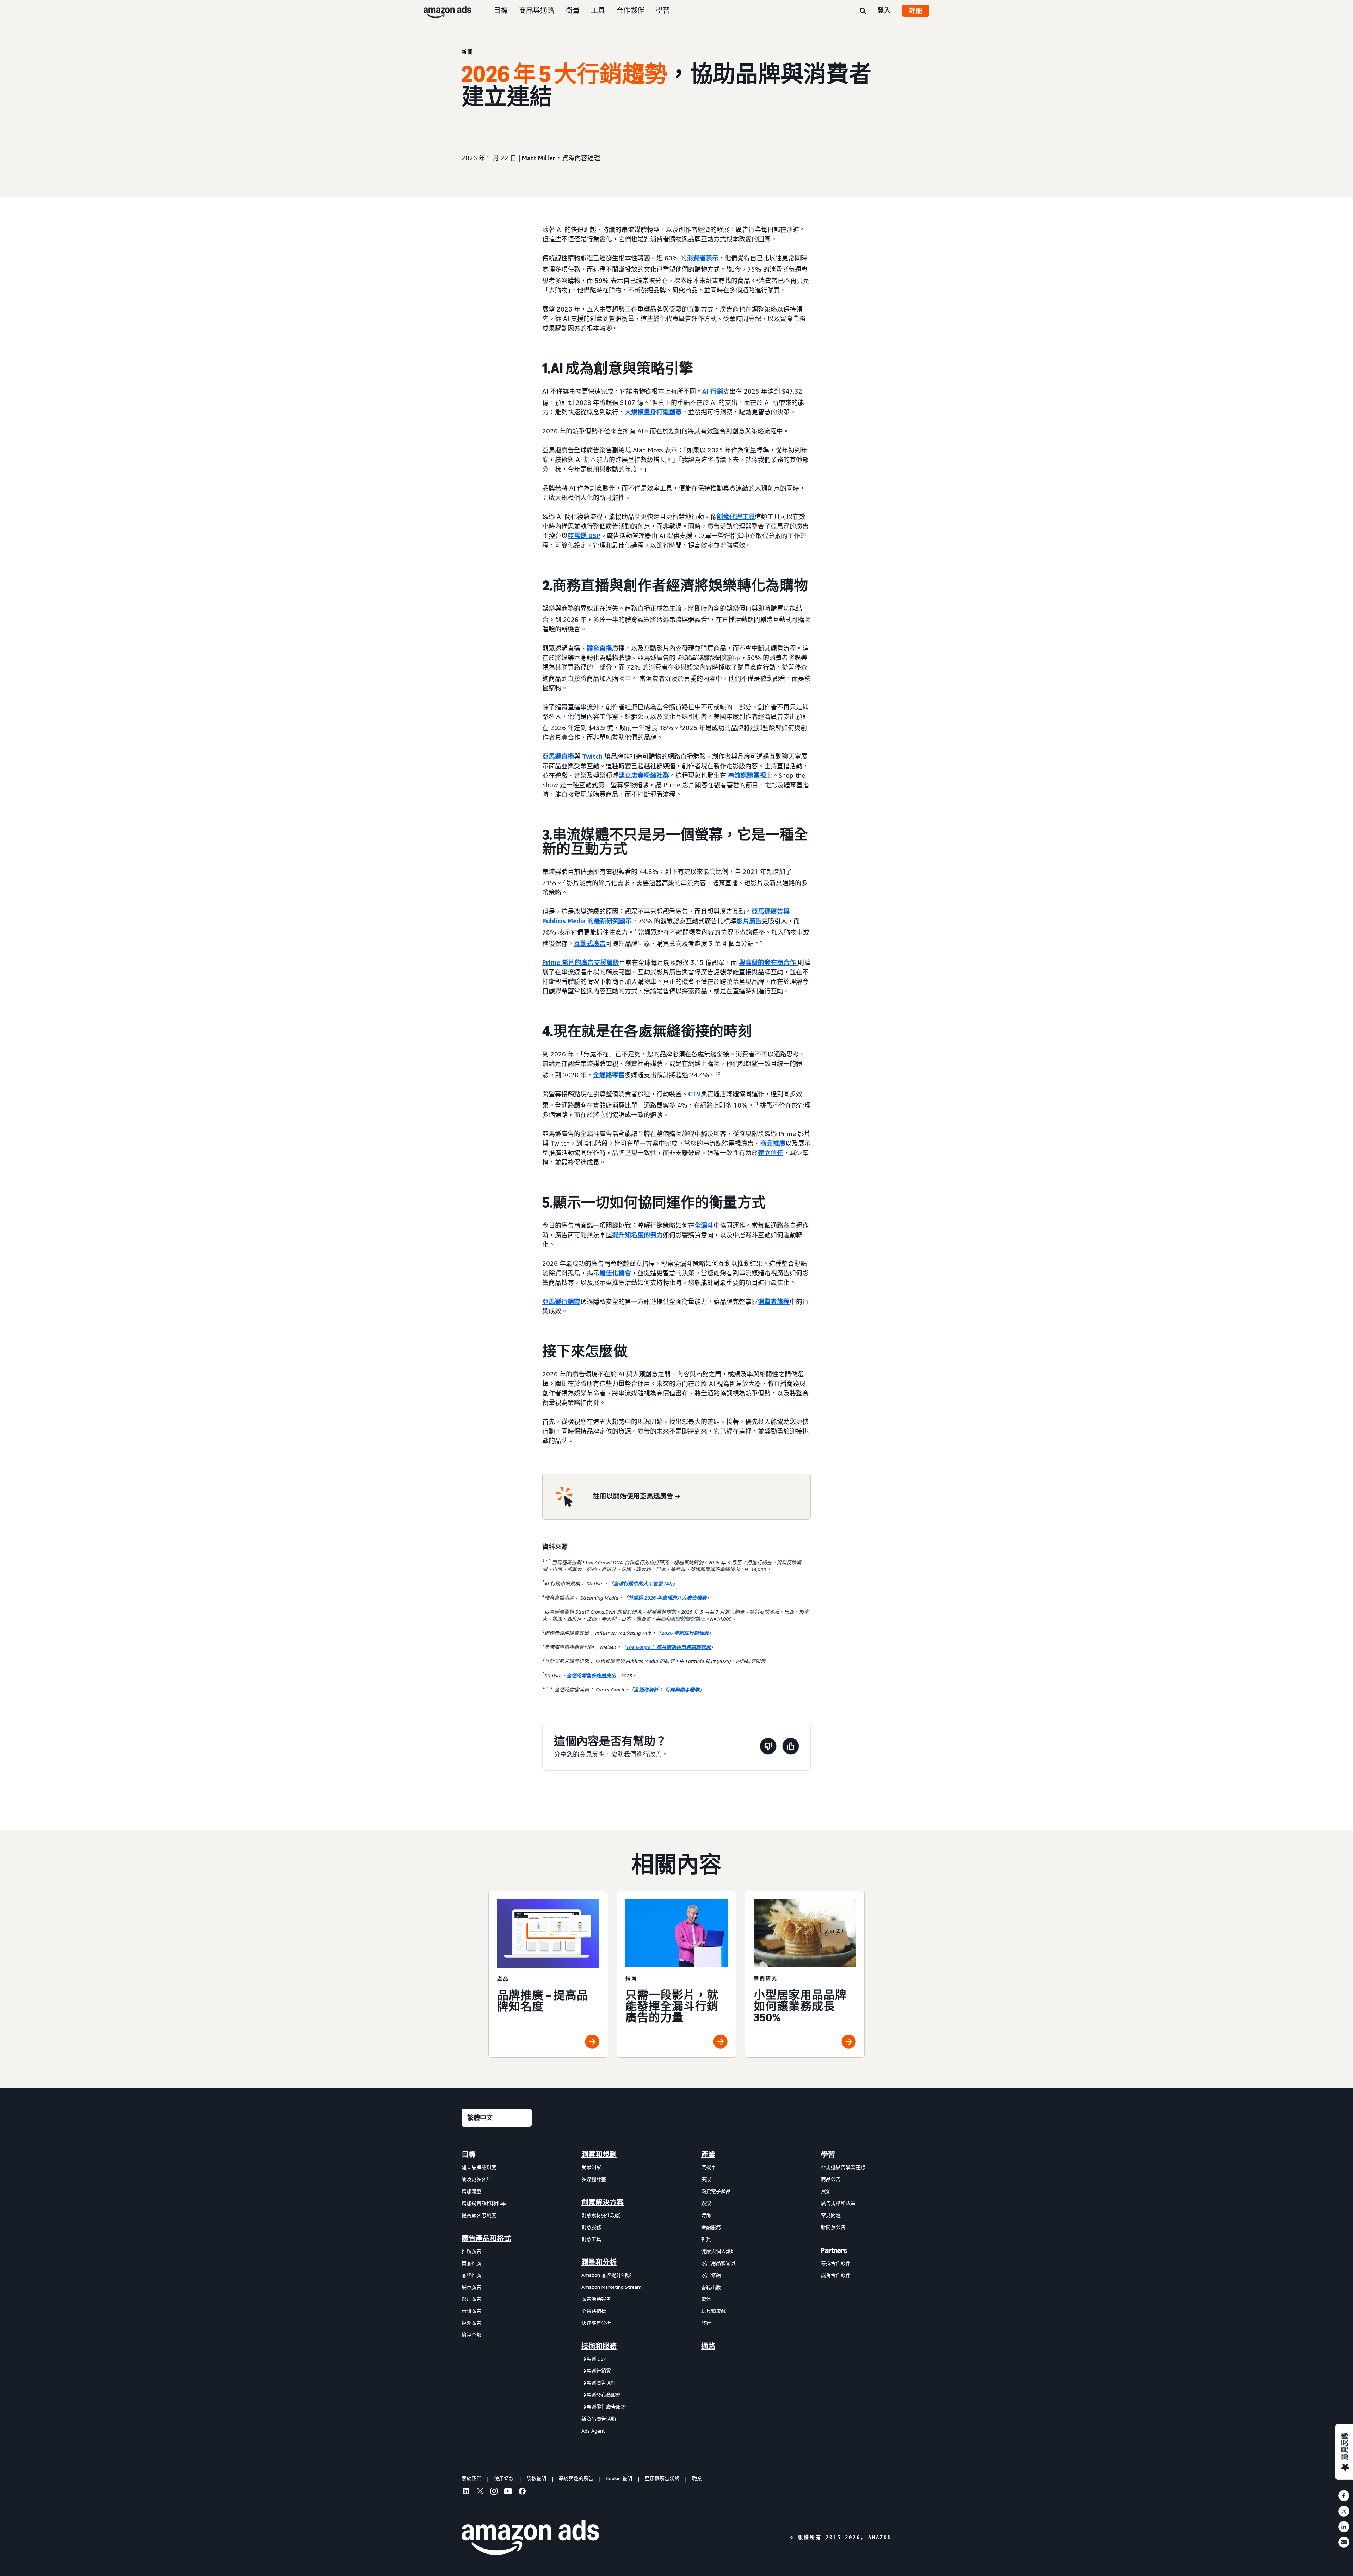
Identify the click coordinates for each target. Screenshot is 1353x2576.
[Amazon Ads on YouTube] (508, 2492)
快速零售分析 (596, 2323)
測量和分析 (599, 2262)
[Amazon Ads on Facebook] (522, 2492)
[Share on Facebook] (1344, 2496)
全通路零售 (609, 1075)
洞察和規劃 (599, 2155)
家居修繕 (711, 2275)
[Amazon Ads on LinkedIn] (466, 2492)
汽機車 (709, 2167)
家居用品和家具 (718, 2263)
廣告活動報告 (596, 2299)
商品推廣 (773, 1143)
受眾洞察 (591, 2167)
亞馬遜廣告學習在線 (843, 2167)
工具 (598, 10)
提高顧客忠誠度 (479, 2215)
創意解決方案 (603, 2202)
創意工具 (591, 2239)
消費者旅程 (774, 1301)
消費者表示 (703, 258)
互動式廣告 (590, 943)
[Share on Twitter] (1344, 2511)
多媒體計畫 (594, 2179)
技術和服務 (599, 2346)
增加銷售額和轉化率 (484, 2203)
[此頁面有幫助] (791, 1747)
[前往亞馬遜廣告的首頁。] (530, 2537)
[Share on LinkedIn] (1344, 2527)
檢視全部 (471, 2335)
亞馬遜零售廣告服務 (604, 2407)
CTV (694, 1094)
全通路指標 (594, 2311)
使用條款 (504, 2478)
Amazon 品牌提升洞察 (606, 2275)
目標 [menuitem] (469, 2155)
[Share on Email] (1344, 2542)
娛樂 (706, 2203)
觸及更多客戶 (476, 2179)
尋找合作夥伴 (836, 2263)
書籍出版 (711, 2287)
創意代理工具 (736, 517)
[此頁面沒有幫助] (768, 1747)
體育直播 (599, 648)
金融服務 (711, 2227)
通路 (708, 2346)
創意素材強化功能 (601, 2215)
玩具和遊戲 (713, 2311)
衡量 (573, 10)
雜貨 (706, 2239)
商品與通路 (537, 10)
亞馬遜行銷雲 (561, 1301)
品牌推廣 (471, 2275)
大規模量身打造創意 (653, 412)
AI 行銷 (713, 391)
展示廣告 (471, 2287)
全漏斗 (704, 1225)
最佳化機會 (615, 1273)
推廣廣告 (471, 2251)
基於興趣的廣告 (576, 2478)
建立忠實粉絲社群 (644, 775)
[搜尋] (863, 11)
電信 (706, 2299)
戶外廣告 (471, 2323)
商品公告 (831, 2179)
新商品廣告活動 (599, 2419)
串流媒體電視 (747, 775)
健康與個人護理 (718, 2251)
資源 (826, 2191)
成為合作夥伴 (836, 2275)
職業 (697, 2478)
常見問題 (831, 2215)
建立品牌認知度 (479, 2167)
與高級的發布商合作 (767, 962)
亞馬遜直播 (558, 756)
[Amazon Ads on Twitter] (480, 2492)
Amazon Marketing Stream (611, 2287)
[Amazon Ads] (442, 11)
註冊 (916, 11)
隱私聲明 (536, 2478)
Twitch (592, 756)
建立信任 (771, 1153)
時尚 (706, 2215)
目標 (501, 10)
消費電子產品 (716, 2191)
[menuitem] (497, 2292)
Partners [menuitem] (834, 2250)
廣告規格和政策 (838, 2203)
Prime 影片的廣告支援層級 (581, 962)
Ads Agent (593, 2431)
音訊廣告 (471, 2311)
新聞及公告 (833, 2227)
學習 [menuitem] (828, 2155)
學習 (663, 10)
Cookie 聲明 (619, 2478)
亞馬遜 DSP (584, 536)
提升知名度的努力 (637, 1235)
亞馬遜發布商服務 (601, 2395)
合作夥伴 (630, 10)
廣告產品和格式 (486, 2238)
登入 (884, 10)
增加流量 (471, 2191)
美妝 (706, 2179)
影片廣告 (749, 921)
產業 (708, 2155)
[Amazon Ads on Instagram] (494, 2492)
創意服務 (591, 2227)
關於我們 (471, 2478)
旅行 (706, 2323)
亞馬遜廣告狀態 (662, 2478)
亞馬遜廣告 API (598, 2383)
